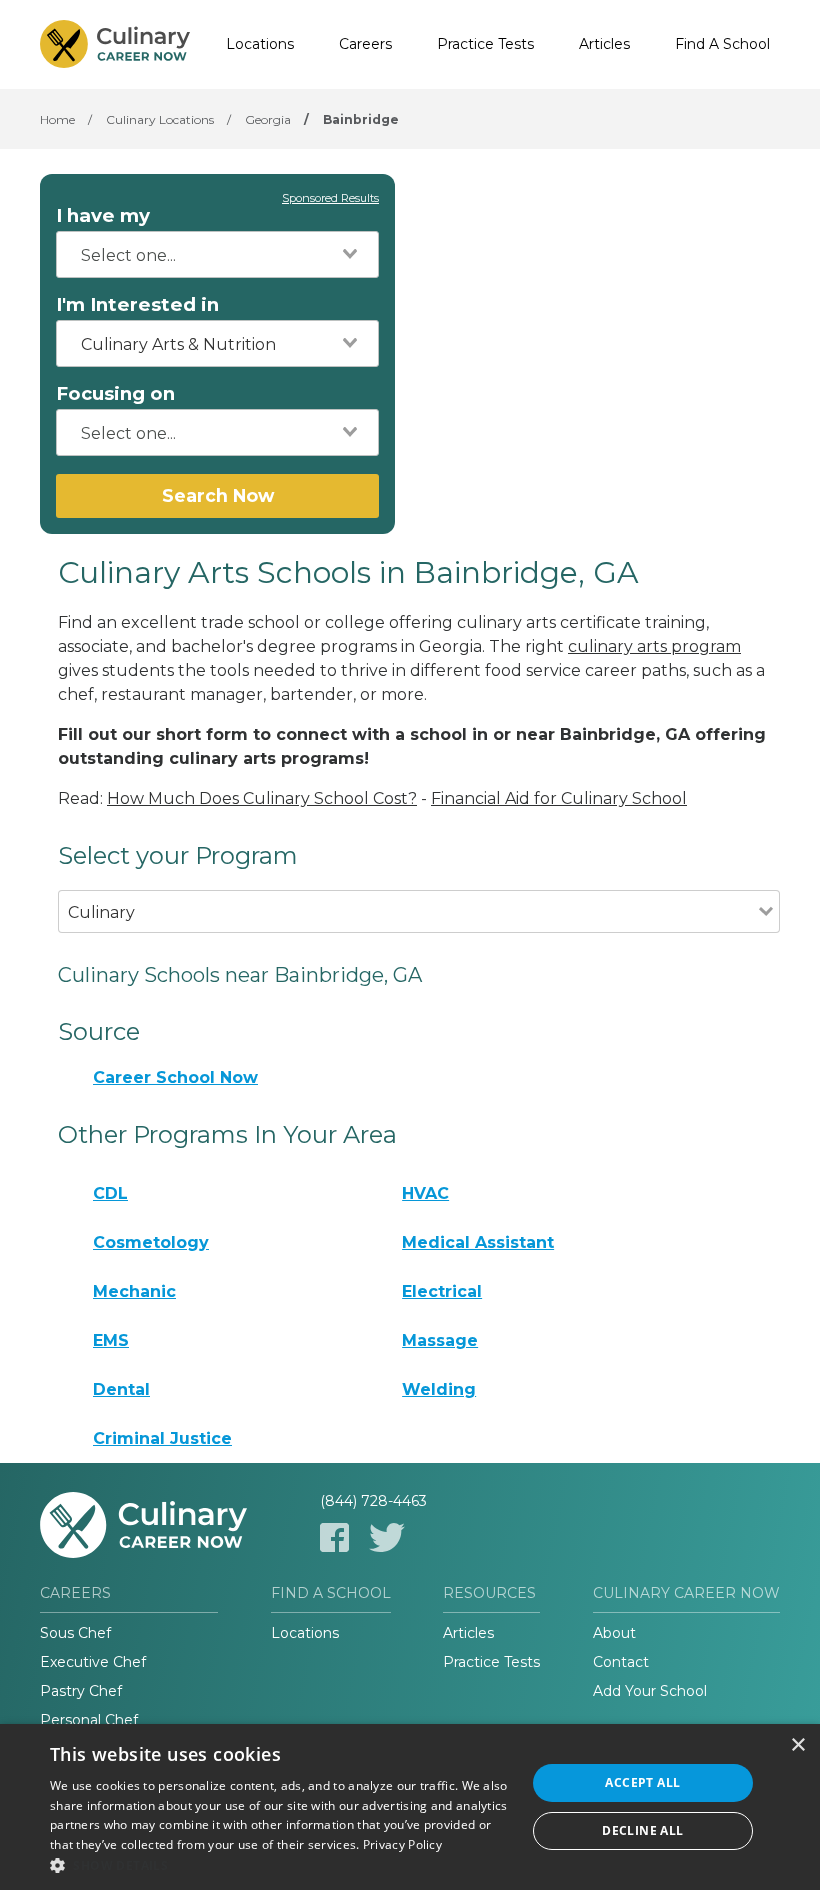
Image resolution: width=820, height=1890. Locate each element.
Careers (365, 44)
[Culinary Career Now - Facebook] (334, 1537)
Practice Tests (485, 44)
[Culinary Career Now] (115, 45)
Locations (260, 44)
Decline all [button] (642, 1830)
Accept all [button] (642, 1782)
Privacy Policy (402, 1844)
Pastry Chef (81, 1691)
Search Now (218, 495)
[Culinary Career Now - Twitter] (387, 1537)
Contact (621, 1662)
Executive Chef (93, 1662)
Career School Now (175, 1077)
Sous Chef (75, 1633)
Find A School (722, 44)
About (614, 1633)
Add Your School (650, 1691)
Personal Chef (89, 1720)
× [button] (797, 1745)
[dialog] (410, 1807)
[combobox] (217, 254)
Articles (604, 44)
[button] (281, 1865)
